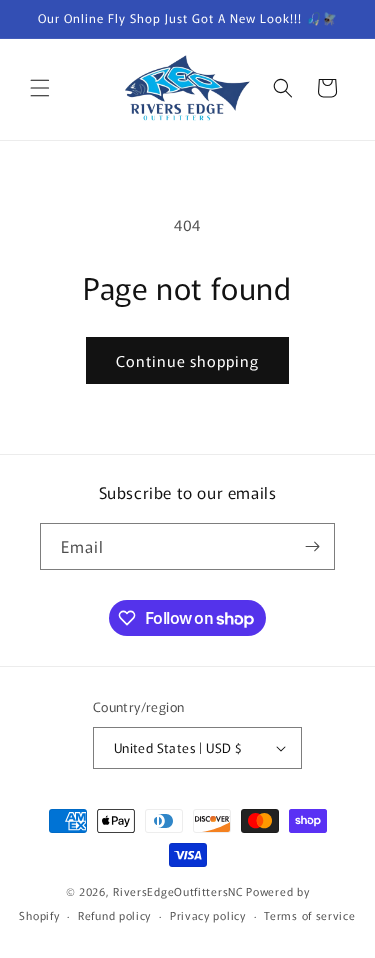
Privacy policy (208, 915)
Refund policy (114, 915)
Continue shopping (187, 360)
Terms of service (309, 915)
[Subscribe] (312, 546)
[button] (40, 88)
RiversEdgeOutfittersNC (178, 891)
